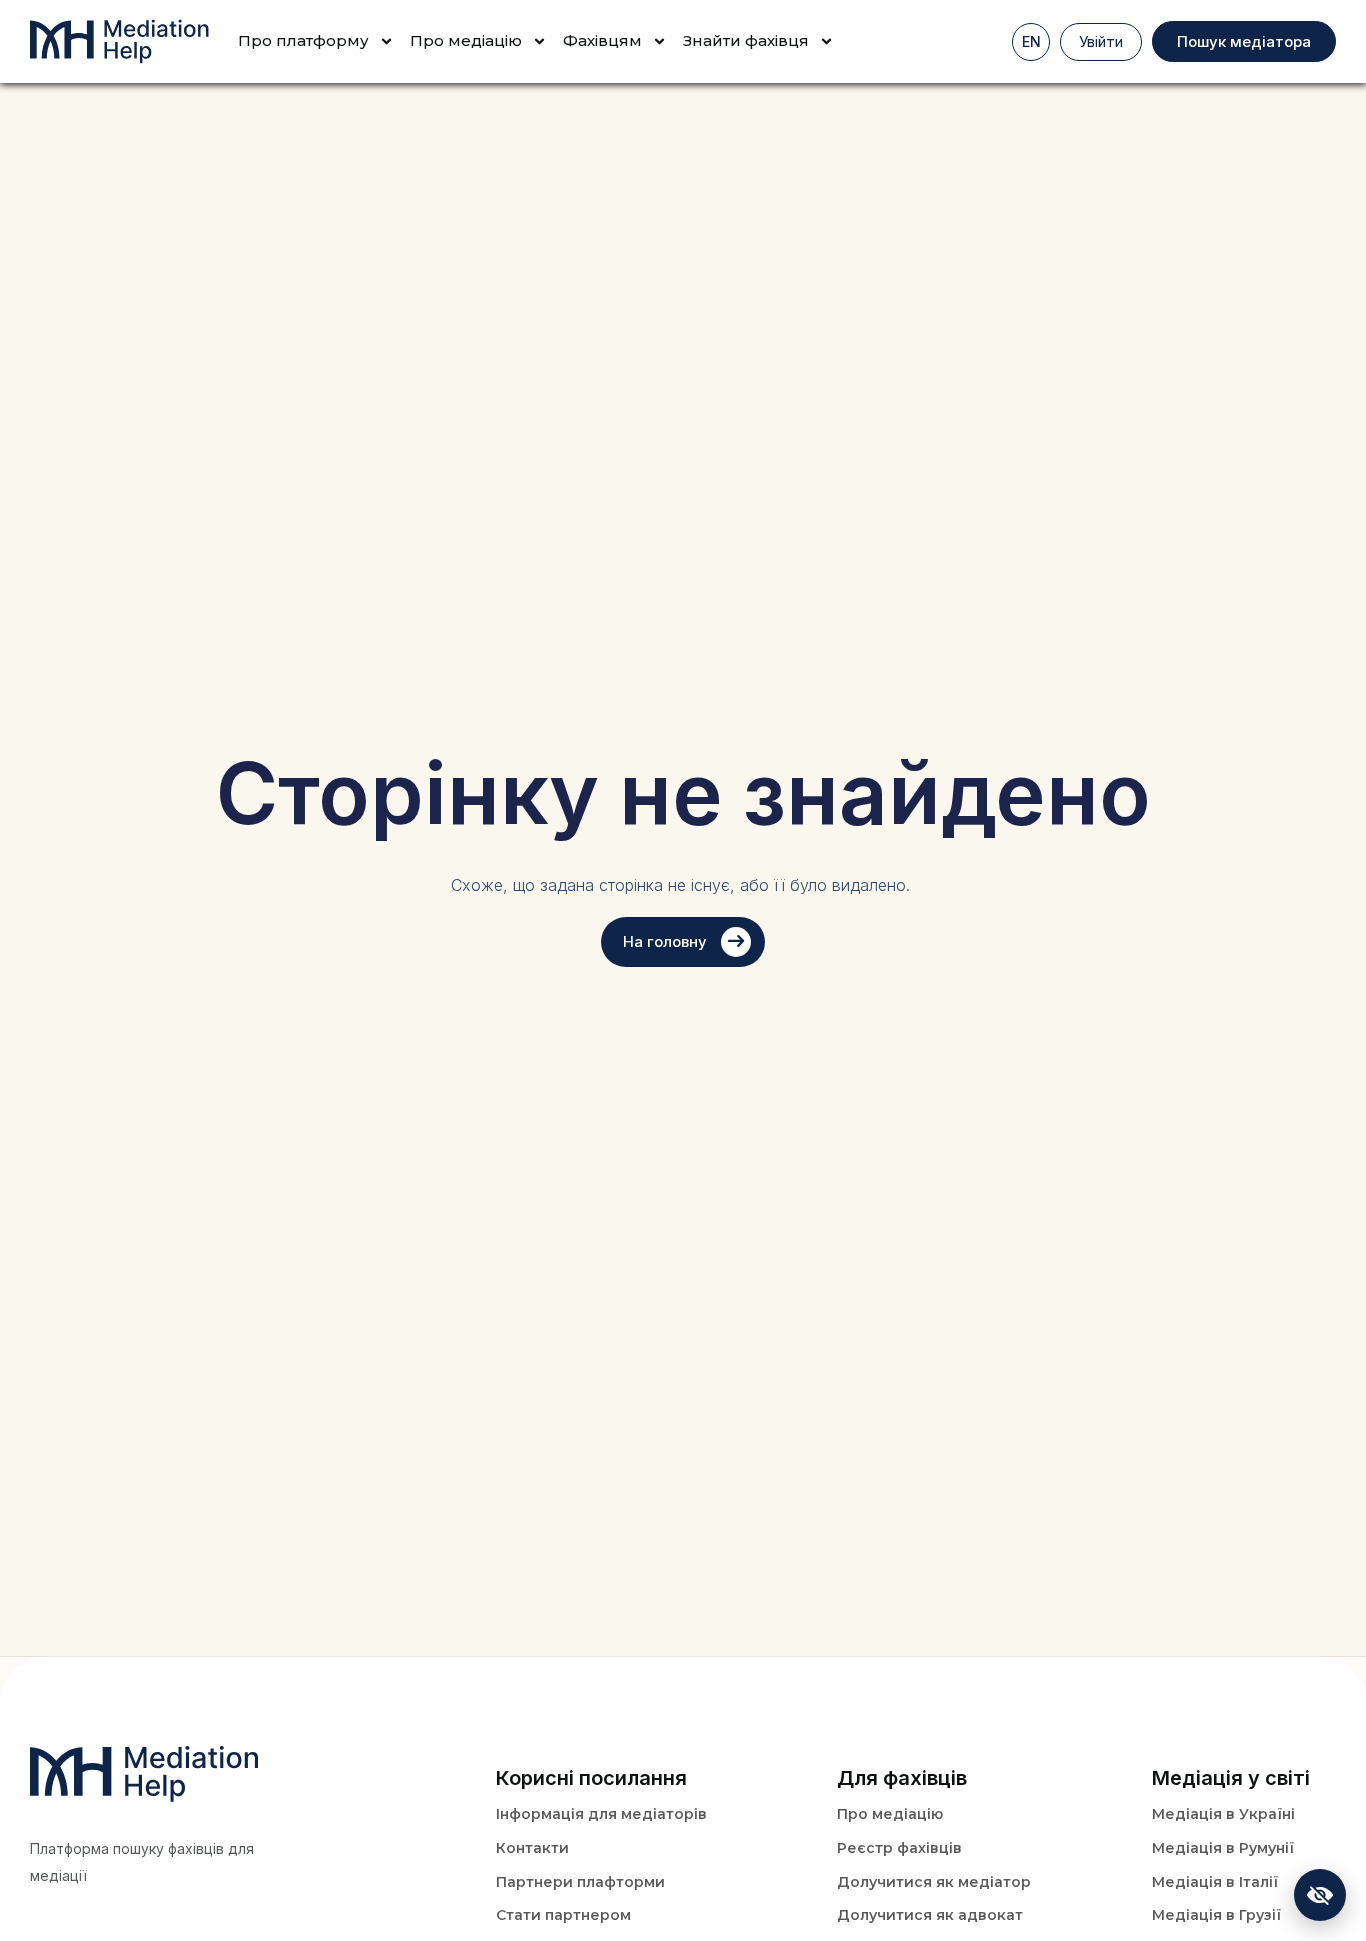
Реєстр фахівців (899, 1848)
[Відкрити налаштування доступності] (1320, 1895)
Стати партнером (563, 1915)
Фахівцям (602, 40)
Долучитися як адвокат (930, 1915)
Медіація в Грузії (1216, 1915)
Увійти (1101, 41)
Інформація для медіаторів (601, 1814)
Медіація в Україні (1223, 1814)
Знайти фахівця (746, 40)
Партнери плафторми (580, 1882)
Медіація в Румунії (1223, 1848)
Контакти (532, 1848)
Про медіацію (890, 1814)
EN (1031, 41)
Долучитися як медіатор (934, 1882)
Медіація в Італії (1215, 1882)
